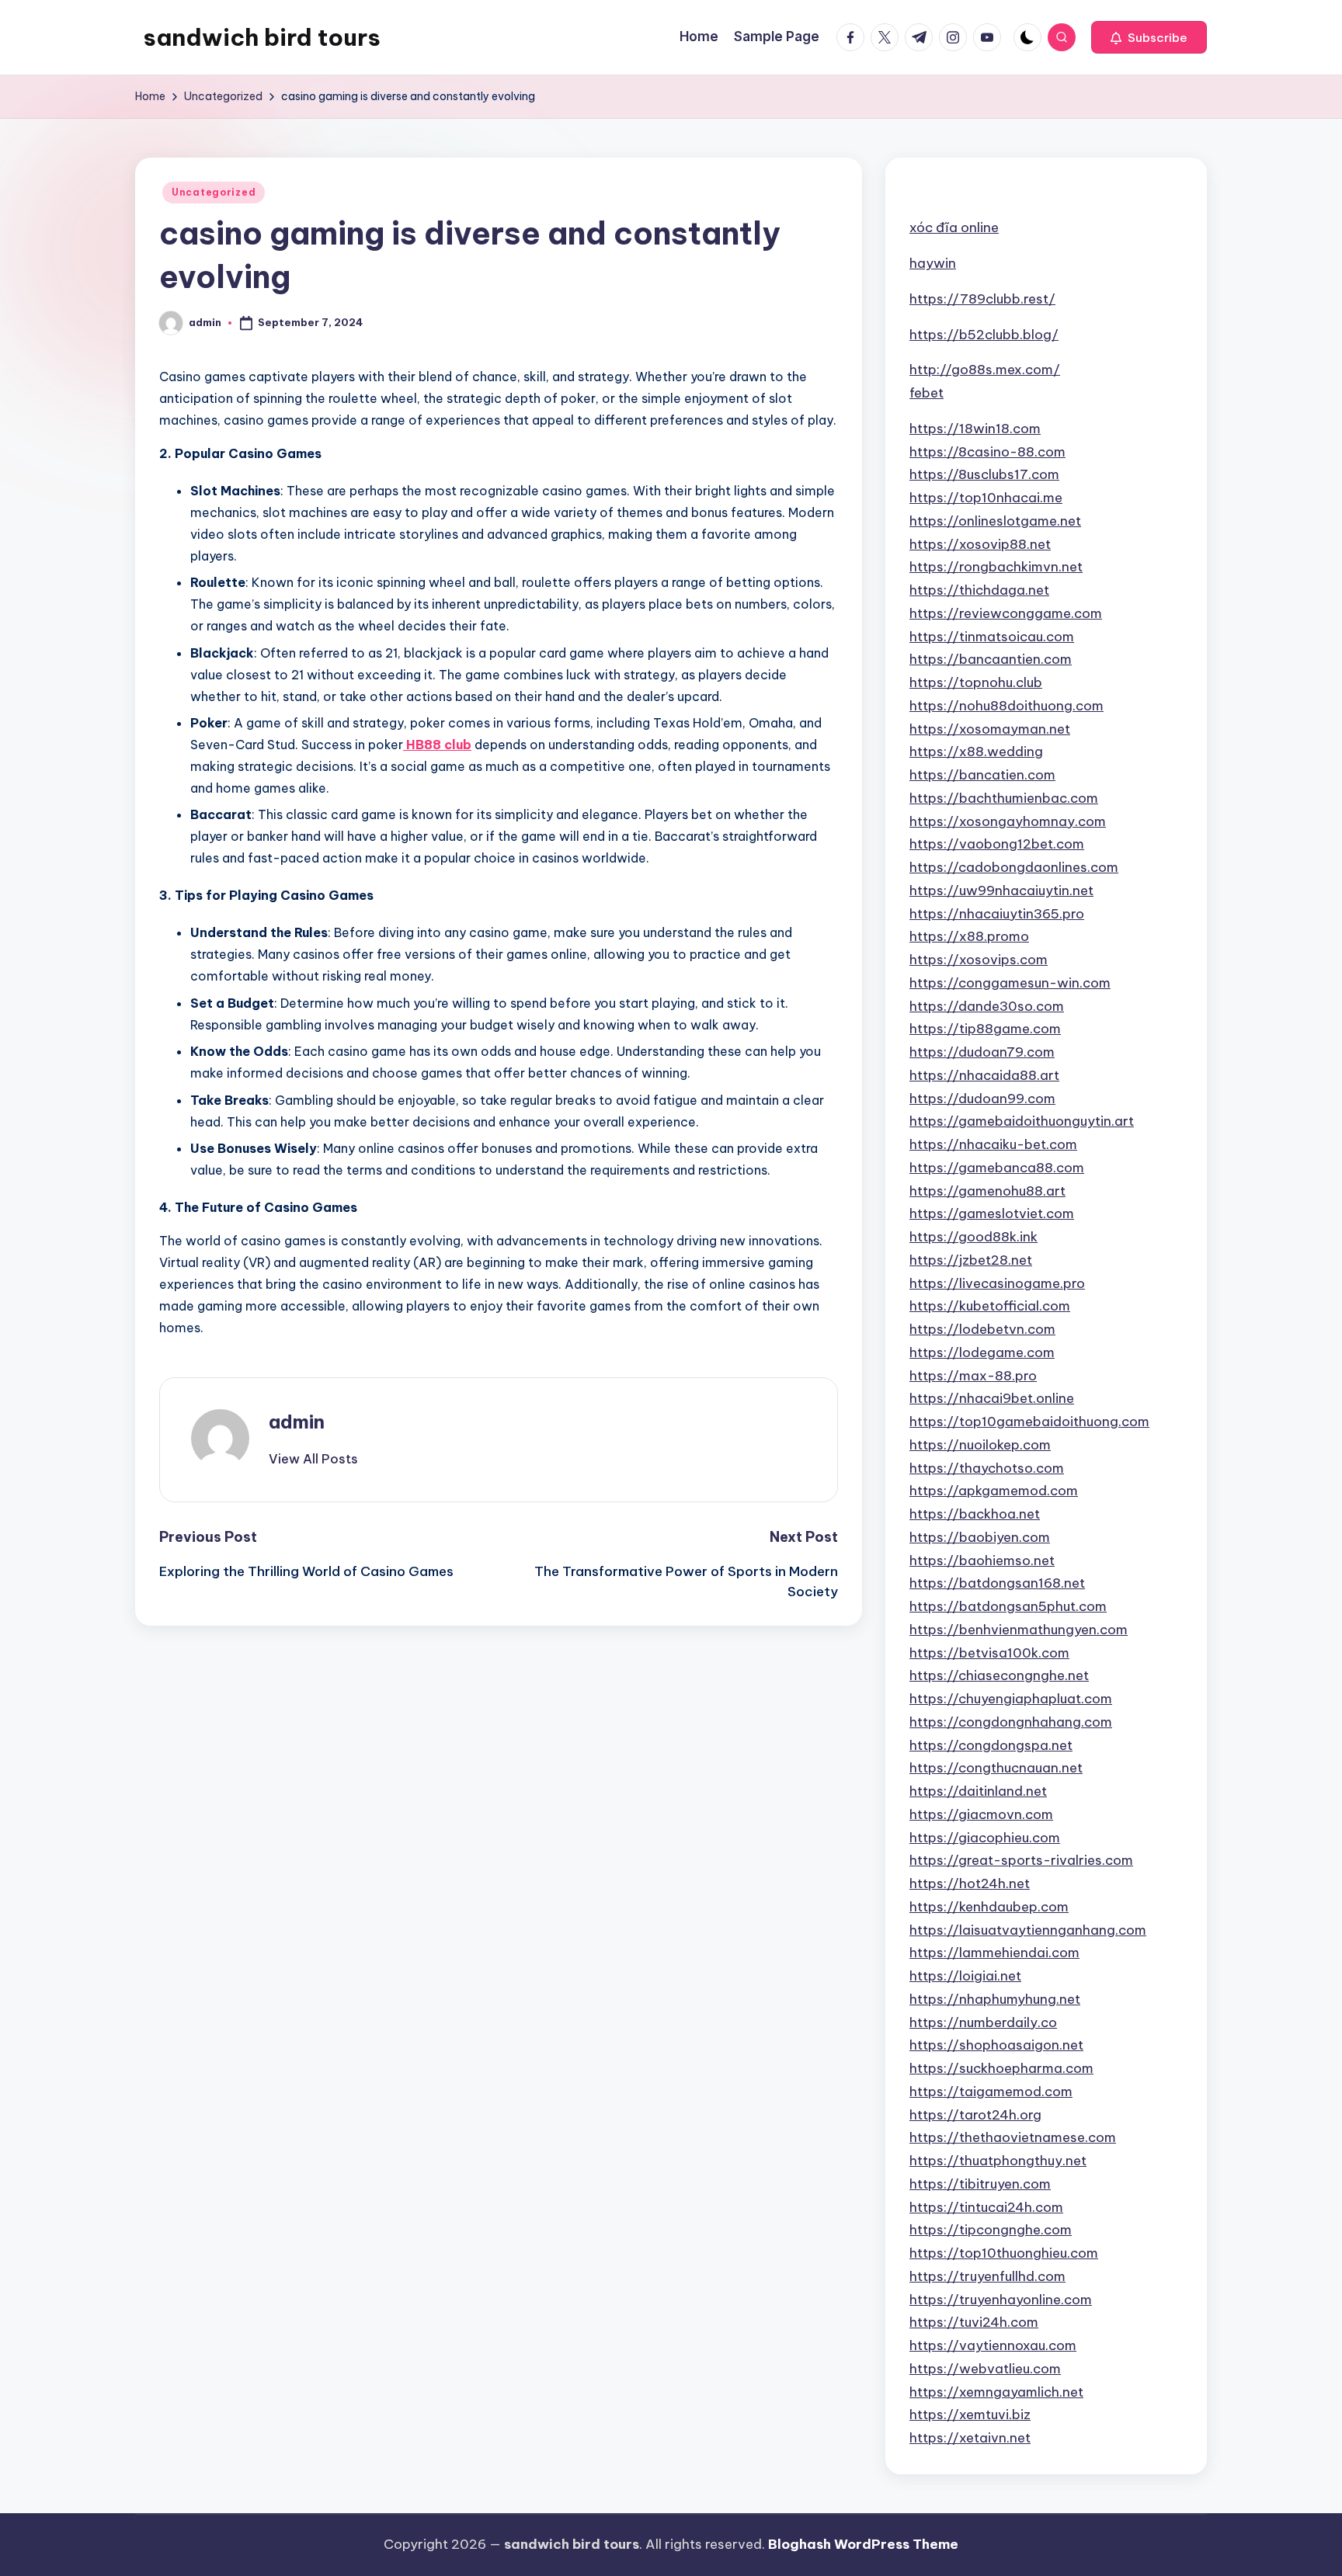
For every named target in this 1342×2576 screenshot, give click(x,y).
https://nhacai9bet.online (992, 1398)
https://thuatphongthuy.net (998, 2161)
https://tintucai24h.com (986, 2207)
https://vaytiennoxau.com (993, 2345)
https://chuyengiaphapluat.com (1011, 1699)
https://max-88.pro (973, 1376)
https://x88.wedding (976, 752)
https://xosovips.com (979, 960)
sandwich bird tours (262, 37)
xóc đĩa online (954, 227)
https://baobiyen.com (980, 1537)
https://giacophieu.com (985, 1838)
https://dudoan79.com (982, 1052)
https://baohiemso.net (982, 1561)
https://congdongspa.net (991, 1745)
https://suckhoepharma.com (1001, 2068)
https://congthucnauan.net (996, 1768)
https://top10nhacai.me (986, 498)
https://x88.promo (969, 936)
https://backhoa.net (975, 1514)
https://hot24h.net (970, 1883)
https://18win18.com (975, 429)
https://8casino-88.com (987, 452)
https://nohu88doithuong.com (1006, 706)
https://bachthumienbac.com (1004, 798)
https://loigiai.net (965, 1976)
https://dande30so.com (987, 1006)
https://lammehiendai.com (994, 1953)
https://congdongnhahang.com (1011, 1722)
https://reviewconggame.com (1006, 613)
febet (927, 393)
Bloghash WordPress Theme (863, 2544)
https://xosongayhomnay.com (1008, 821)
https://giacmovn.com (981, 1814)
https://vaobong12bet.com (997, 844)
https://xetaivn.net (970, 2438)
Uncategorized (214, 192)
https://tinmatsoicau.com (992, 637)
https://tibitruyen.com (980, 2184)
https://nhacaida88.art (984, 1075)
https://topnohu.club (976, 682)
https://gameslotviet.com (992, 1213)
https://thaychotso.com (987, 1468)
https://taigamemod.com (991, 2092)
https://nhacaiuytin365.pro (997, 914)
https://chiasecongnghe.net (999, 1675)
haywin (933, 263)
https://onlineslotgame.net (995, 521)
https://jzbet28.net (971, 1260)
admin (297, 1422)
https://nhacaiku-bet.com (993, 1144)
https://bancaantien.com (991, 659)
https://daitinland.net (978, 1791)
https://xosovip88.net (980, 544)
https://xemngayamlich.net (996, 2392)
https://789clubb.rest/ (982, 299)
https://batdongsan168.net (997, 1583)
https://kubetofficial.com (990, 1306)
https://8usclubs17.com (984, 474)
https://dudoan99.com (982, 1099)
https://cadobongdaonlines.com (1014, 867)
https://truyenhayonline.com (1001, 2300)
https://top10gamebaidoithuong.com (1029, 1422)
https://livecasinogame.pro (997, 1283)
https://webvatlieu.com (985, 2369)
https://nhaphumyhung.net (995, 1999)
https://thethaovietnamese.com (1013, 2137)
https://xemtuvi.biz (970, 2415)
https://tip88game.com (985, 1029)
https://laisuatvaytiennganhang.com (1028, 1930)
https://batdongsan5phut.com (1008, 1606)
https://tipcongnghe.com (991, 2230)
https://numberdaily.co (983, 2022)
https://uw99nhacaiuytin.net (1001, 890)
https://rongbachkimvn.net (996, 567)
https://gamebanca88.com (997, 1168)
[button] (1149, 37)
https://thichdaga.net (979, 590)
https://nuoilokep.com (980, 1445)
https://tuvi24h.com (974, 2322)
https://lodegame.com (982, 1352)
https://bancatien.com (982, 775)
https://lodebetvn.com (982, 1329)
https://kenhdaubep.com (989, 1907)
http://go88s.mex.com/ (985, 370)
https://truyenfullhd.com (987, 2276)
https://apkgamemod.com (994, 1491)
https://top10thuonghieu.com (1004, 2253)
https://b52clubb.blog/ (984, 335)
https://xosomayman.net (990, 729)
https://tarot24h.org (975, 2115)
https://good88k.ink (973, 1237)
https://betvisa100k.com (989, 1653)
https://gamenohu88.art (987, 1191)
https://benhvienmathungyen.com (1019, 1630)
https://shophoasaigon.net (996, 2045)
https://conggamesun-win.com (1010, 983)
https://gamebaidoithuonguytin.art (1022, 1121)
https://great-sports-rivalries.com (1021, 1860)
